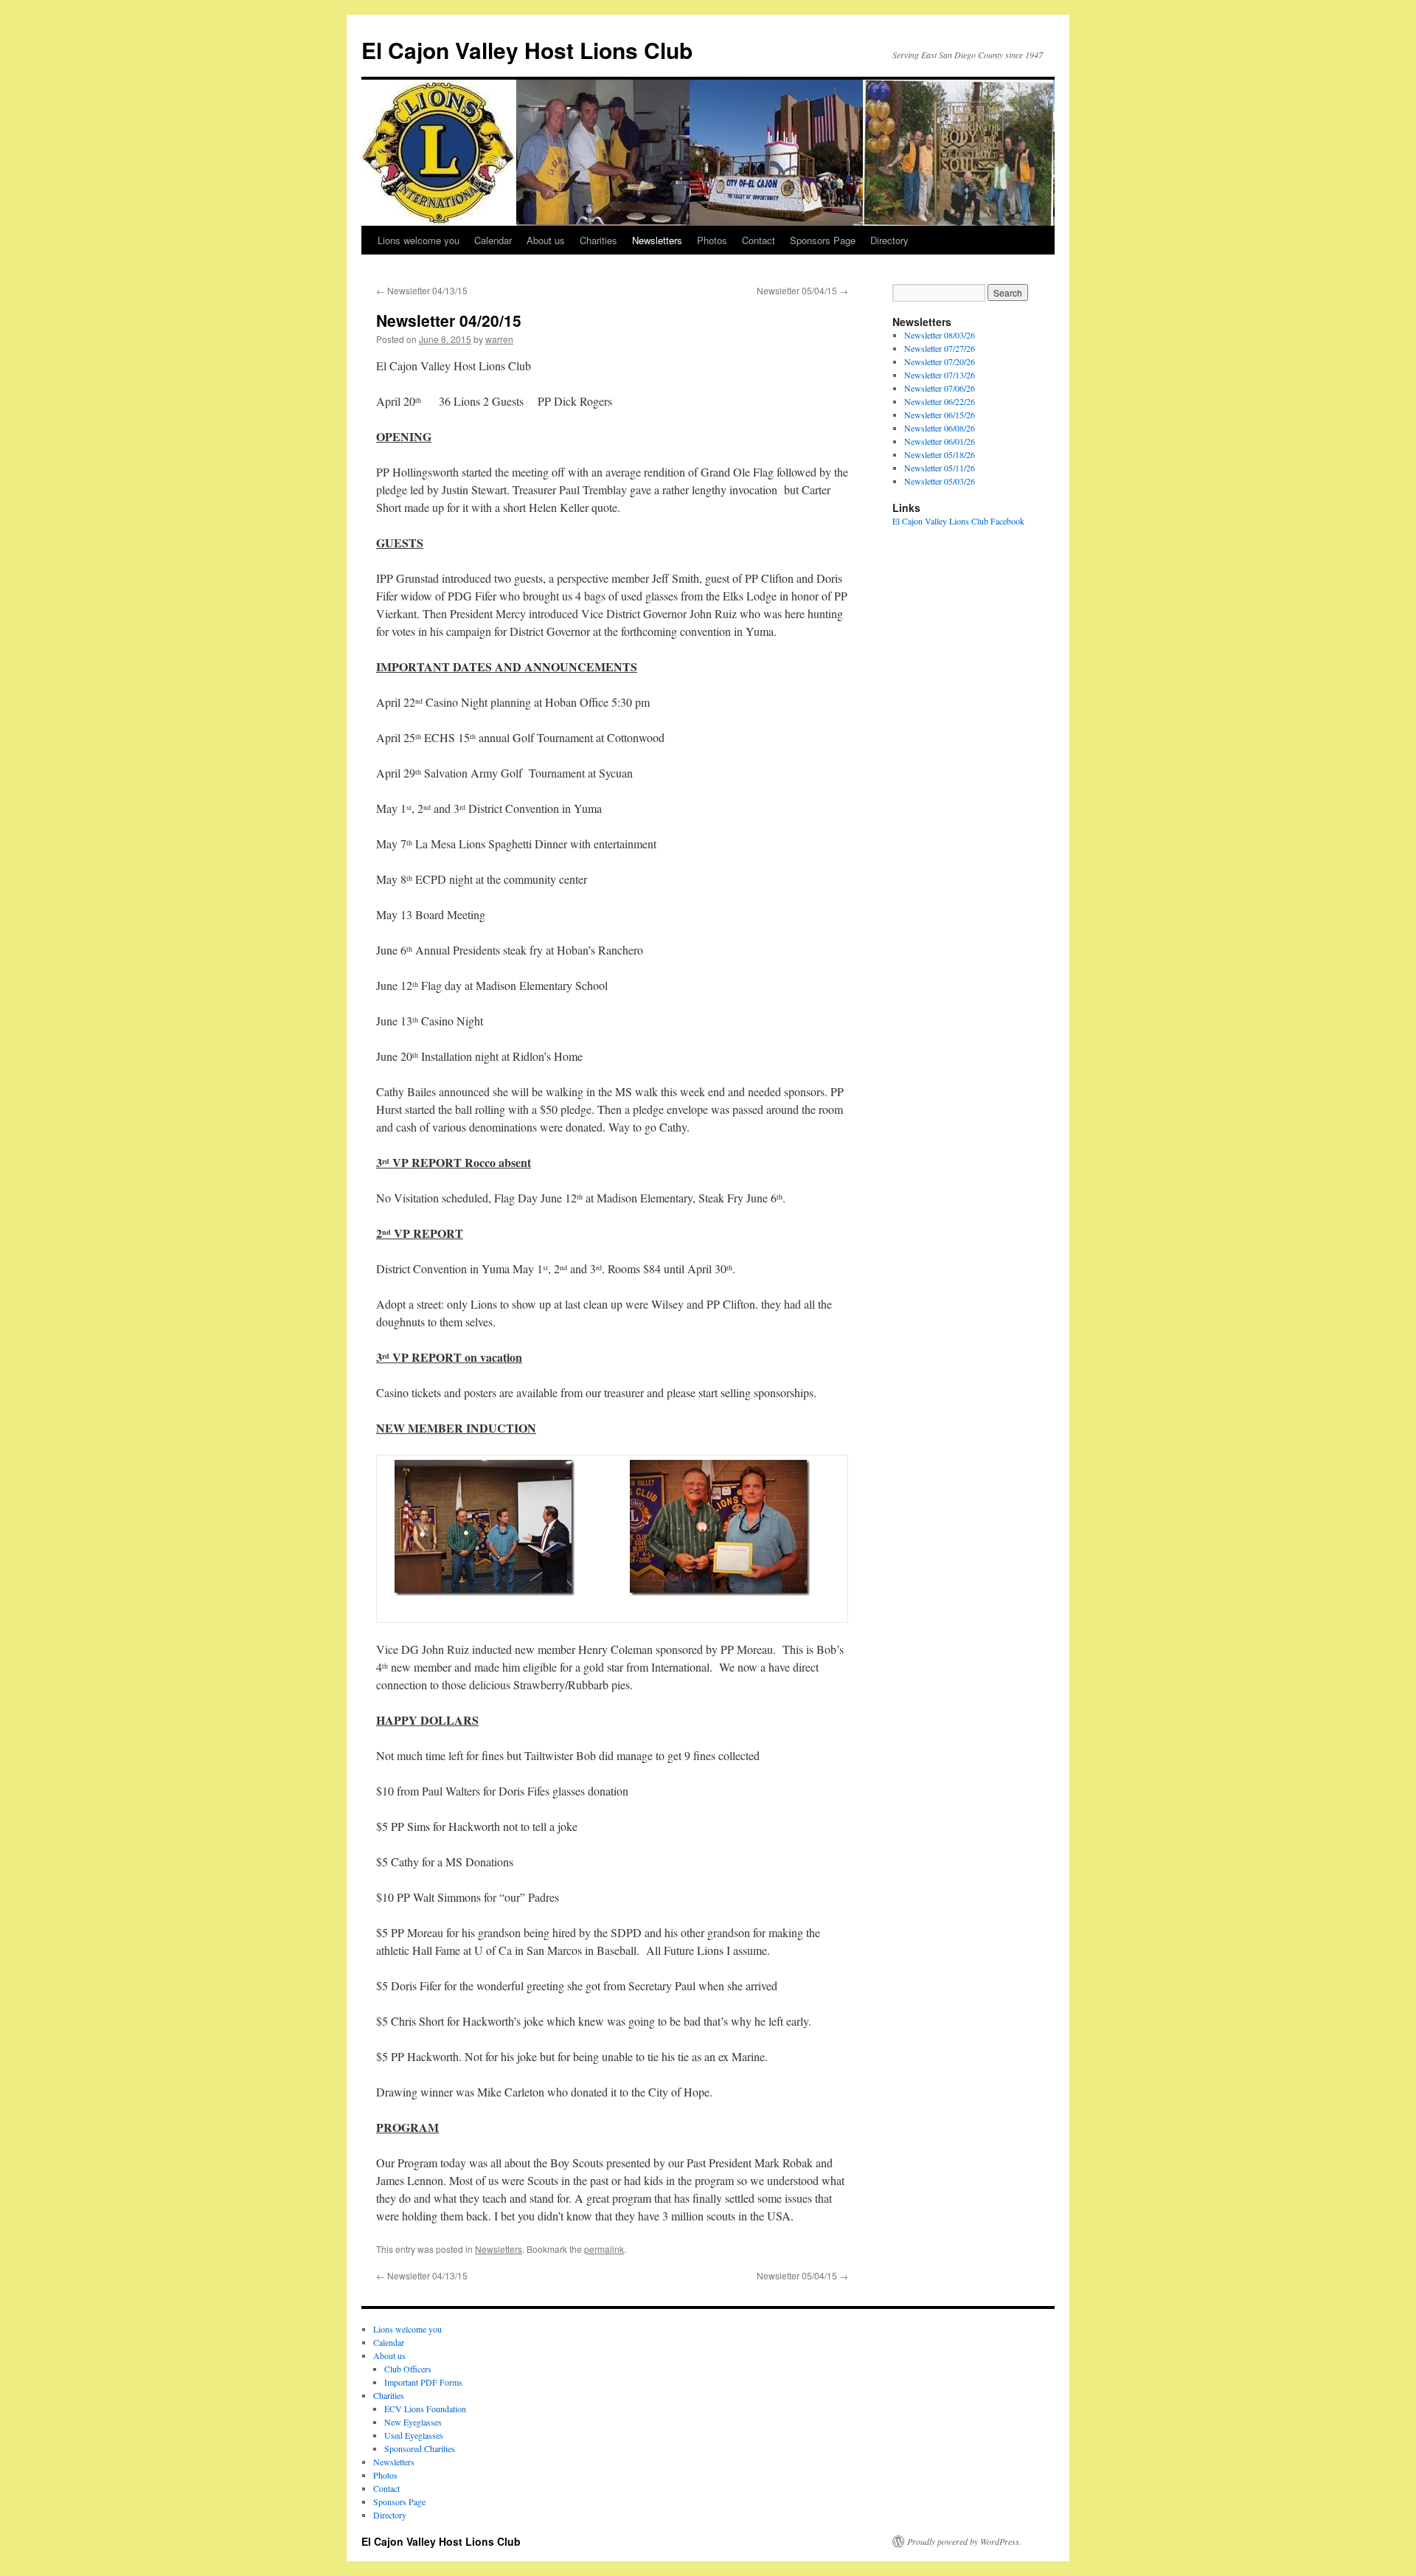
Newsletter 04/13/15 (422, 290)
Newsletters (657, 240)
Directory (889, 240)
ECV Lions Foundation (425, 2409)
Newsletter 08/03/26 (940, 335)
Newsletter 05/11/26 (940, 468)
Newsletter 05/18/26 (940, 454)
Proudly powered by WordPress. (964, 2541)
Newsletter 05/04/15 (802, 290)
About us (546, 240)
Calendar (493, 240)
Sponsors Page (823, 240)
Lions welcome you (419, 240)
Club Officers (408, 2369)
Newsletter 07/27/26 (940, 348)
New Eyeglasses (413, 2422)
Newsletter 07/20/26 (940, 361)
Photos (712, 240)
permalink (604, 2249)
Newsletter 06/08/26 (940, 428)
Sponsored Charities (420, 2448)
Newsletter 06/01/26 (940, 441)
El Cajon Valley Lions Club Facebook (958, 521)
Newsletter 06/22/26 (940, 401)
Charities (598, 240)
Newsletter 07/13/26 (940, 375)
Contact (759, 240)
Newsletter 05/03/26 (940, 481)
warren (499, 339)
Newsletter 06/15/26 (940, 415)
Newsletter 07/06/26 (940, 388)
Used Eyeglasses (414, 2435)
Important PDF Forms (423, 2382)
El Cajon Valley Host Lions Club (527, 50)
